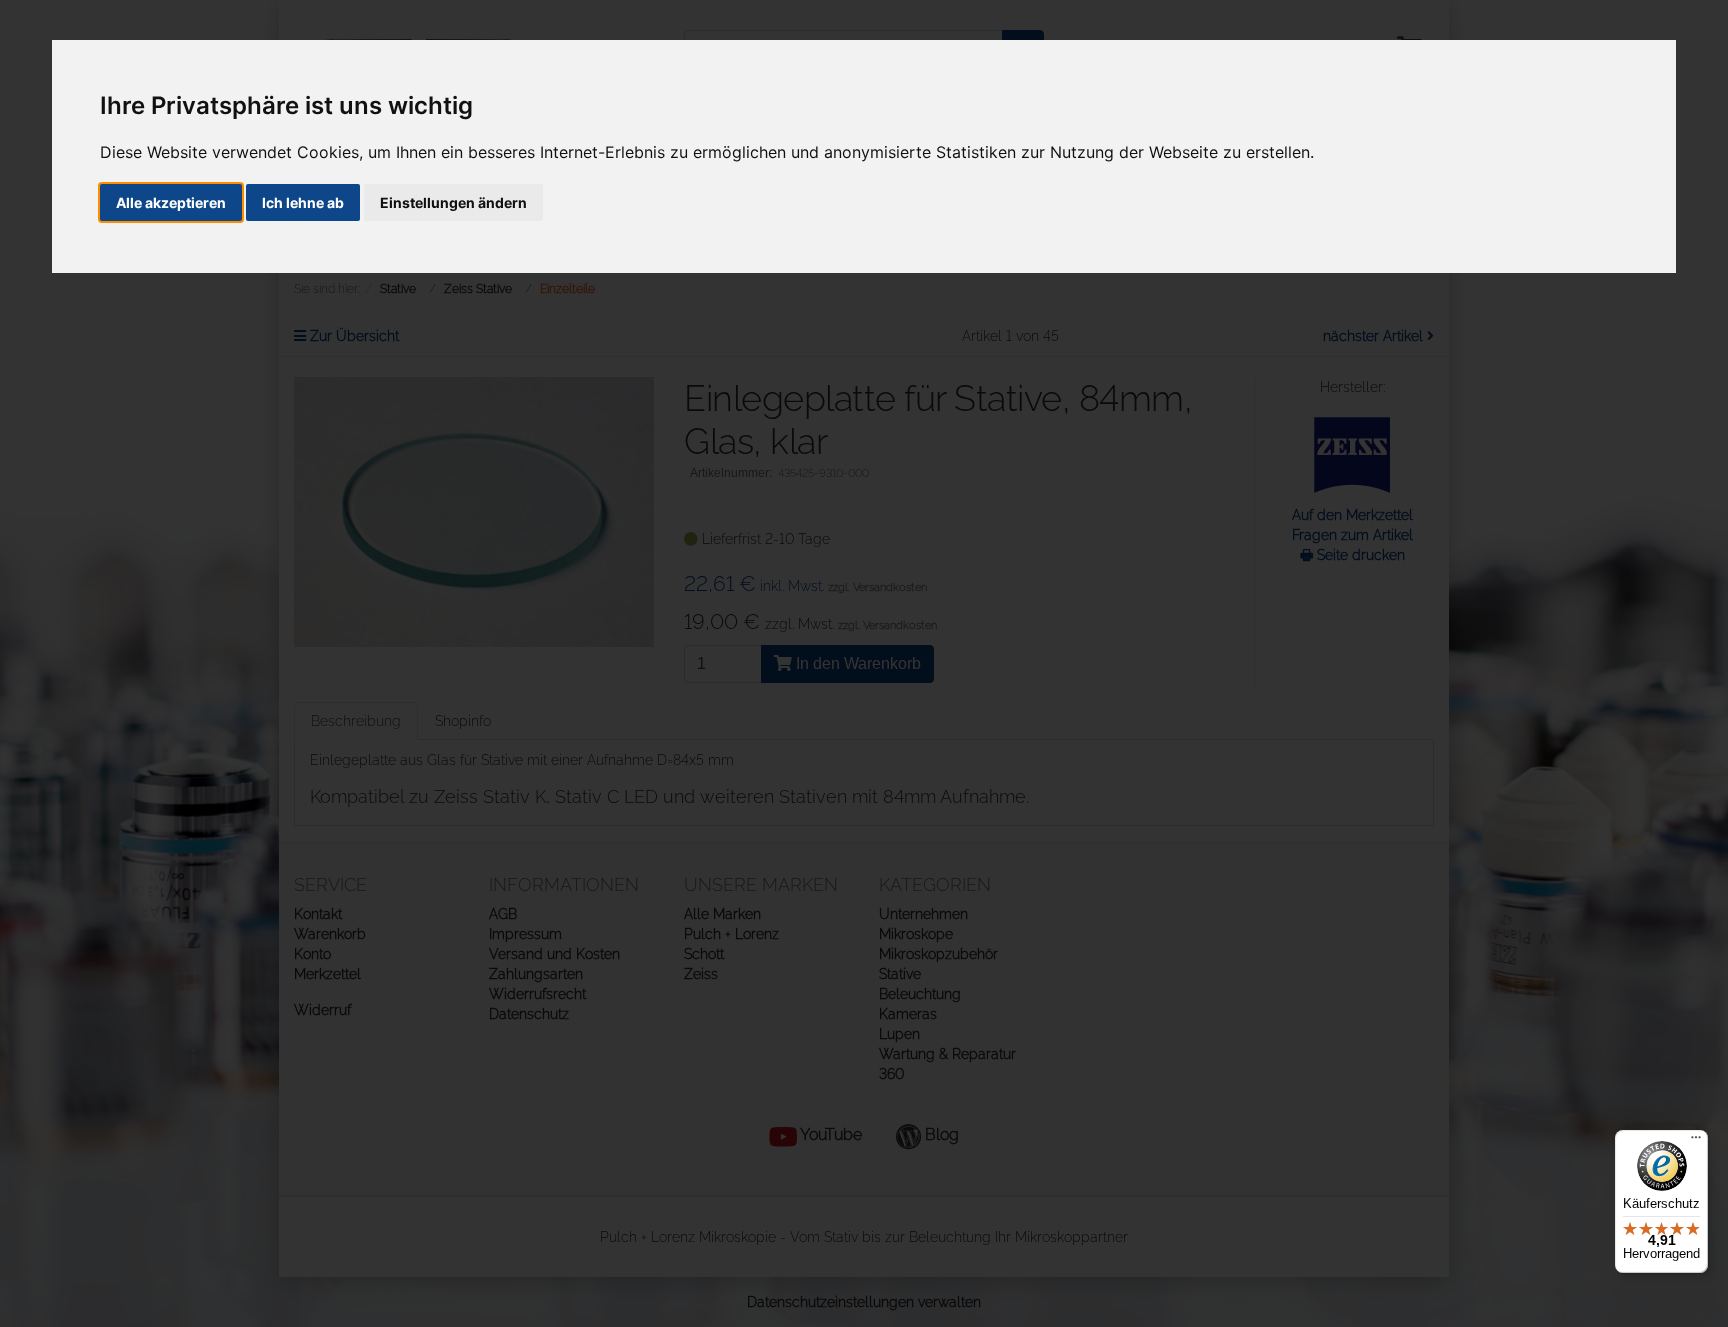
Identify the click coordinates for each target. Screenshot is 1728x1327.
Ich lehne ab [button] (303, 202)
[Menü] (1696, 1142)
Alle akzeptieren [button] (171, 202)
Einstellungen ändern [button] (453, 202)
